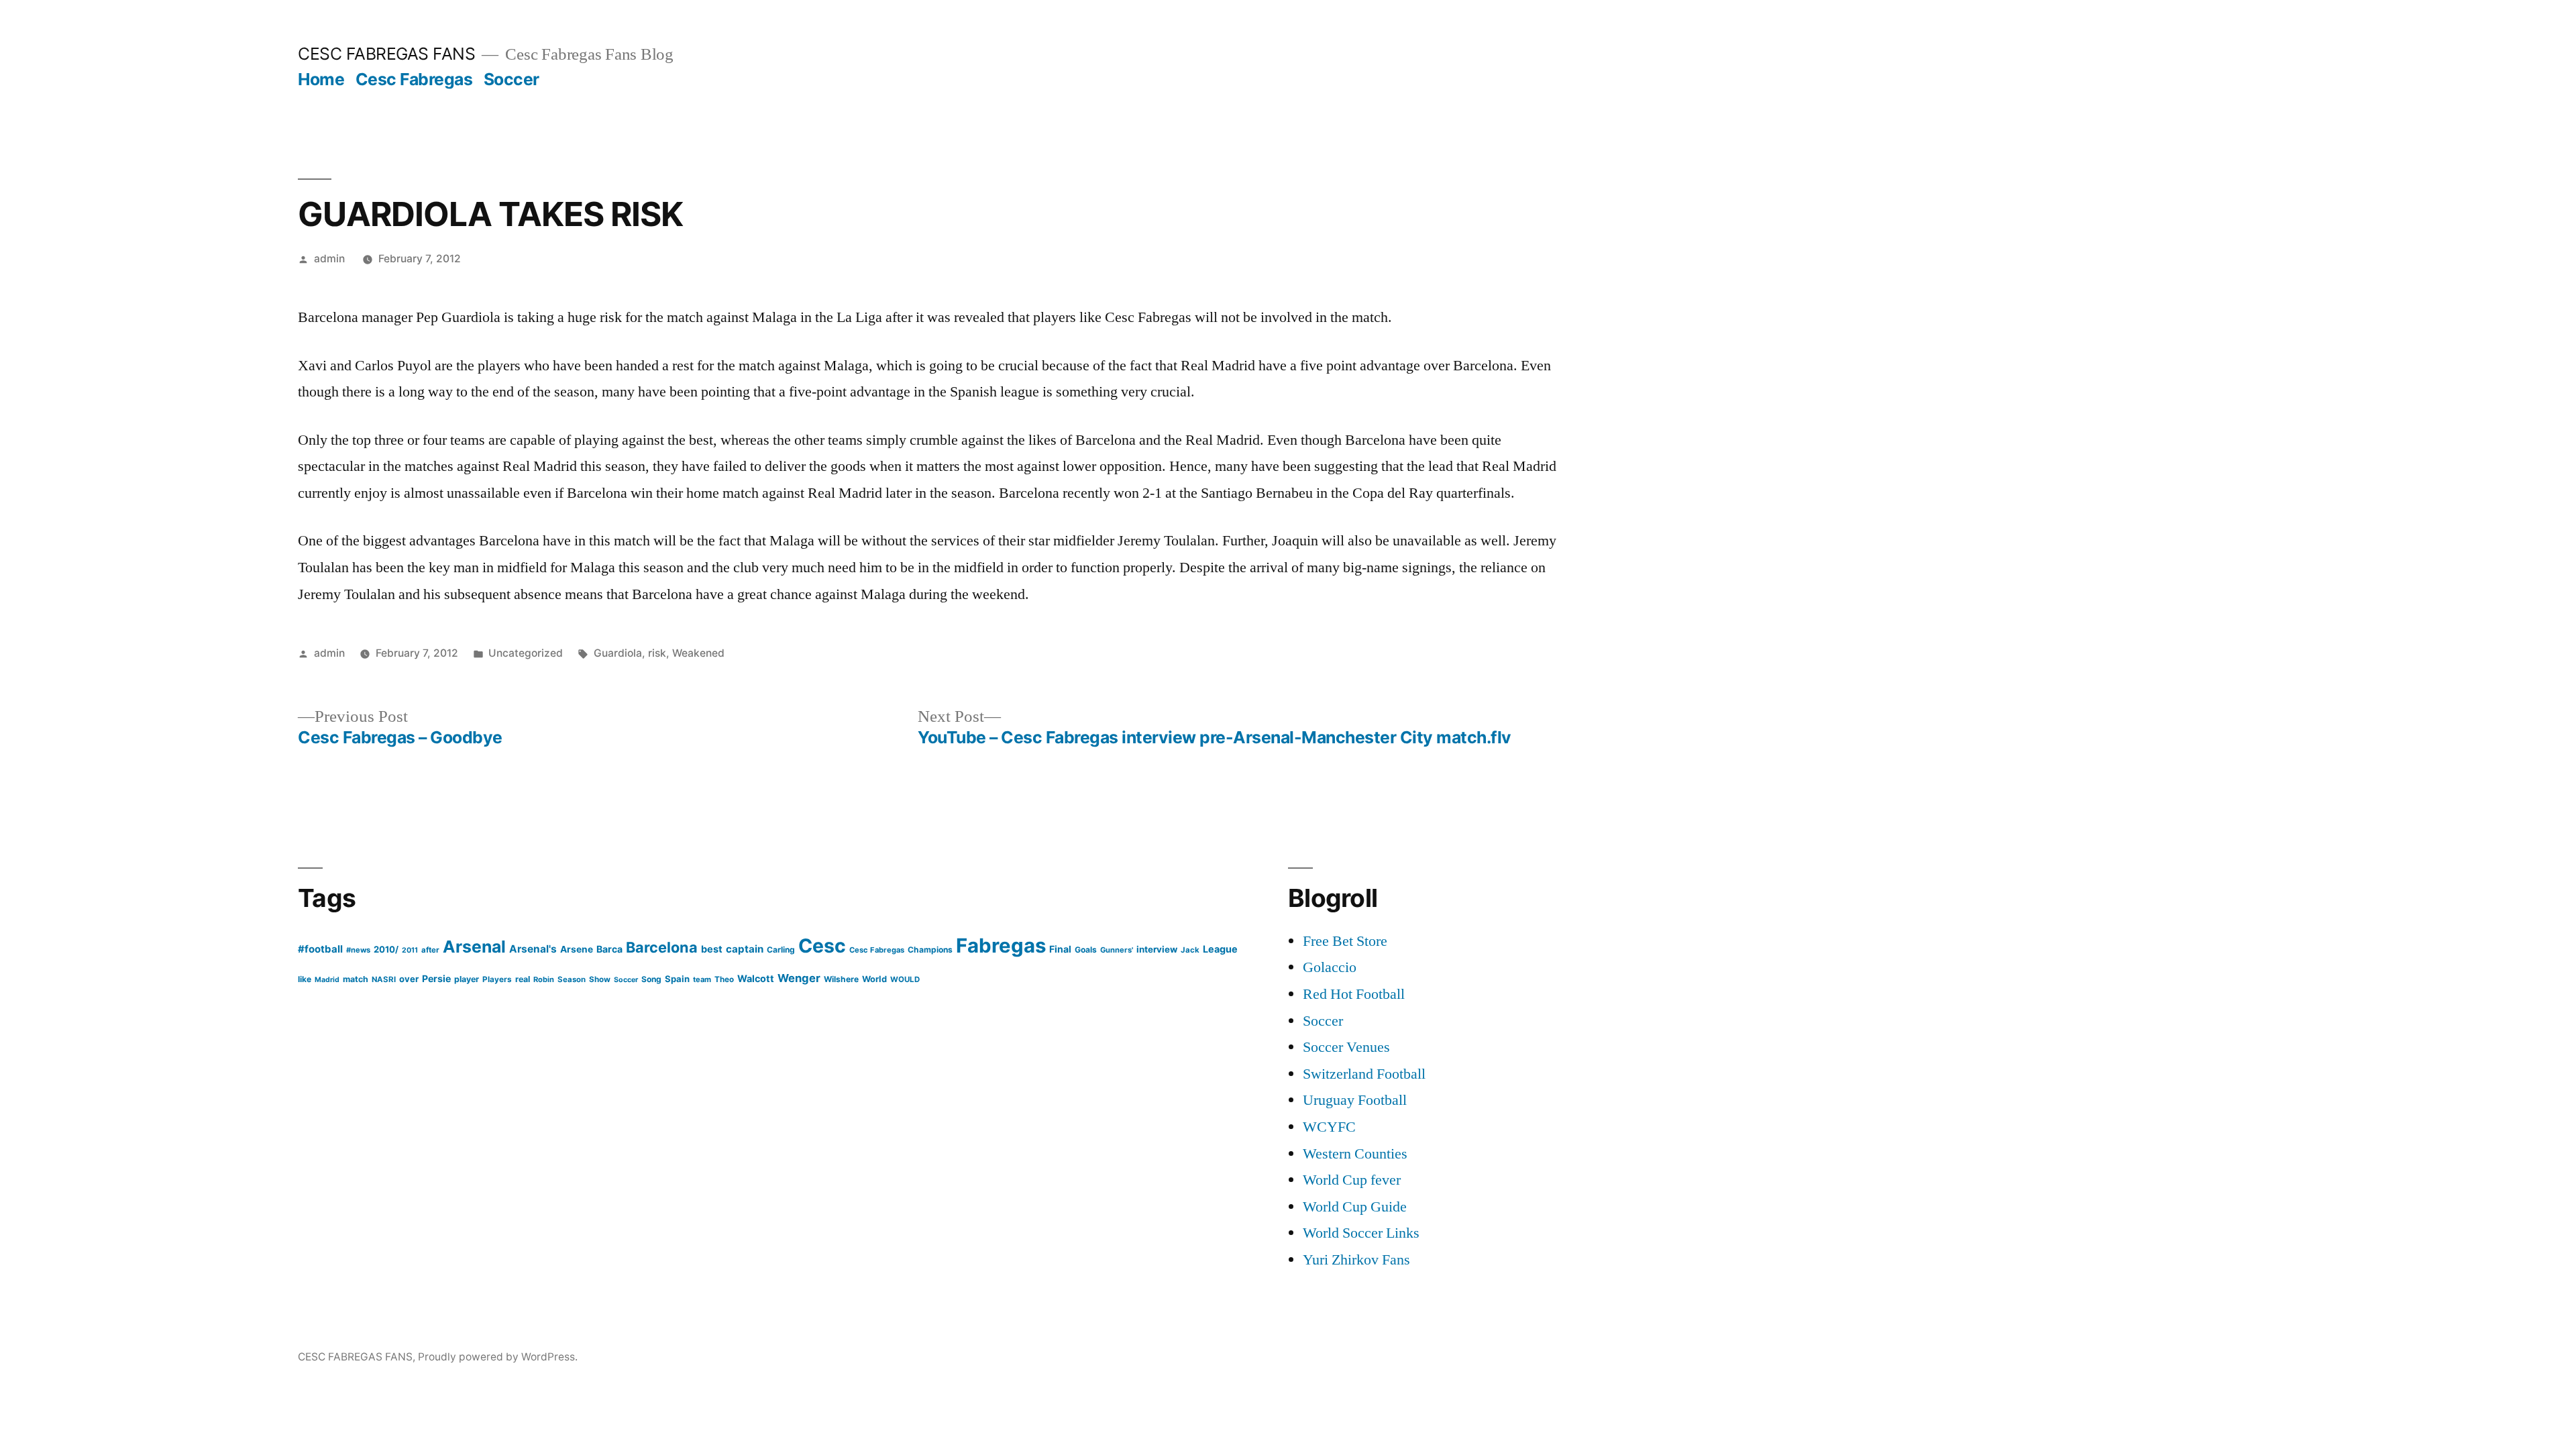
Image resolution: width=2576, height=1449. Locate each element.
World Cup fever (1352, 1180)
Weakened (698, 653)
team (702, 979)
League (1220, 949)
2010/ (386, 949)
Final (1060, 949)
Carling (781, 950)
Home (321, 79)
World (874, 979)
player (467, 979)
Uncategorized (526, 653)
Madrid (327, 980)
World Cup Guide (1355, 1207)
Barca (609, 949)
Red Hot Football (1354, 994)
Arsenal (474, 947)
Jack (1190, 950)
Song (651, 979)
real (523, 979)
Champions (930, 950)
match (356, 979)
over (409, 979)
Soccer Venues (1346, 1047)
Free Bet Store (1345, 941)
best (712, 949)
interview (1157, 949)
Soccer (512, 79)
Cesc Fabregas (414, 79)
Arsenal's (533, 949)
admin (329, 259)
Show (600, 979)
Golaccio (1330, 967)
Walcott (756, 978)
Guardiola (618, 653)
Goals (1086, 950)
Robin (544, 979)
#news (358, 950)
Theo (724, 979)
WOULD (905, 979)
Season (572, 979)
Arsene (577, 949)
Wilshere (841, 979)
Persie (436, 978)
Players (497, 979)
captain (745, 949)
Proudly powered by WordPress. (498, 1357)
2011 (410, 950)
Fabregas (1001, 946)
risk (657, 653)
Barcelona (662, 947)
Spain (677, 979)
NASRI (384, 979)
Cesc (822, 946)
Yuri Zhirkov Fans (1356, 1260)
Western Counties (1355, 1154)
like (305, 979)
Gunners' (1117, 950)
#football (320, 949)
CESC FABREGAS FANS (386, 54)
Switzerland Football (1364, 1074)
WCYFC (1329, 1127)
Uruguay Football (1355, 1100)
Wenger (799, 978)
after (430, 950)
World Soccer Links (1361, 1233)
